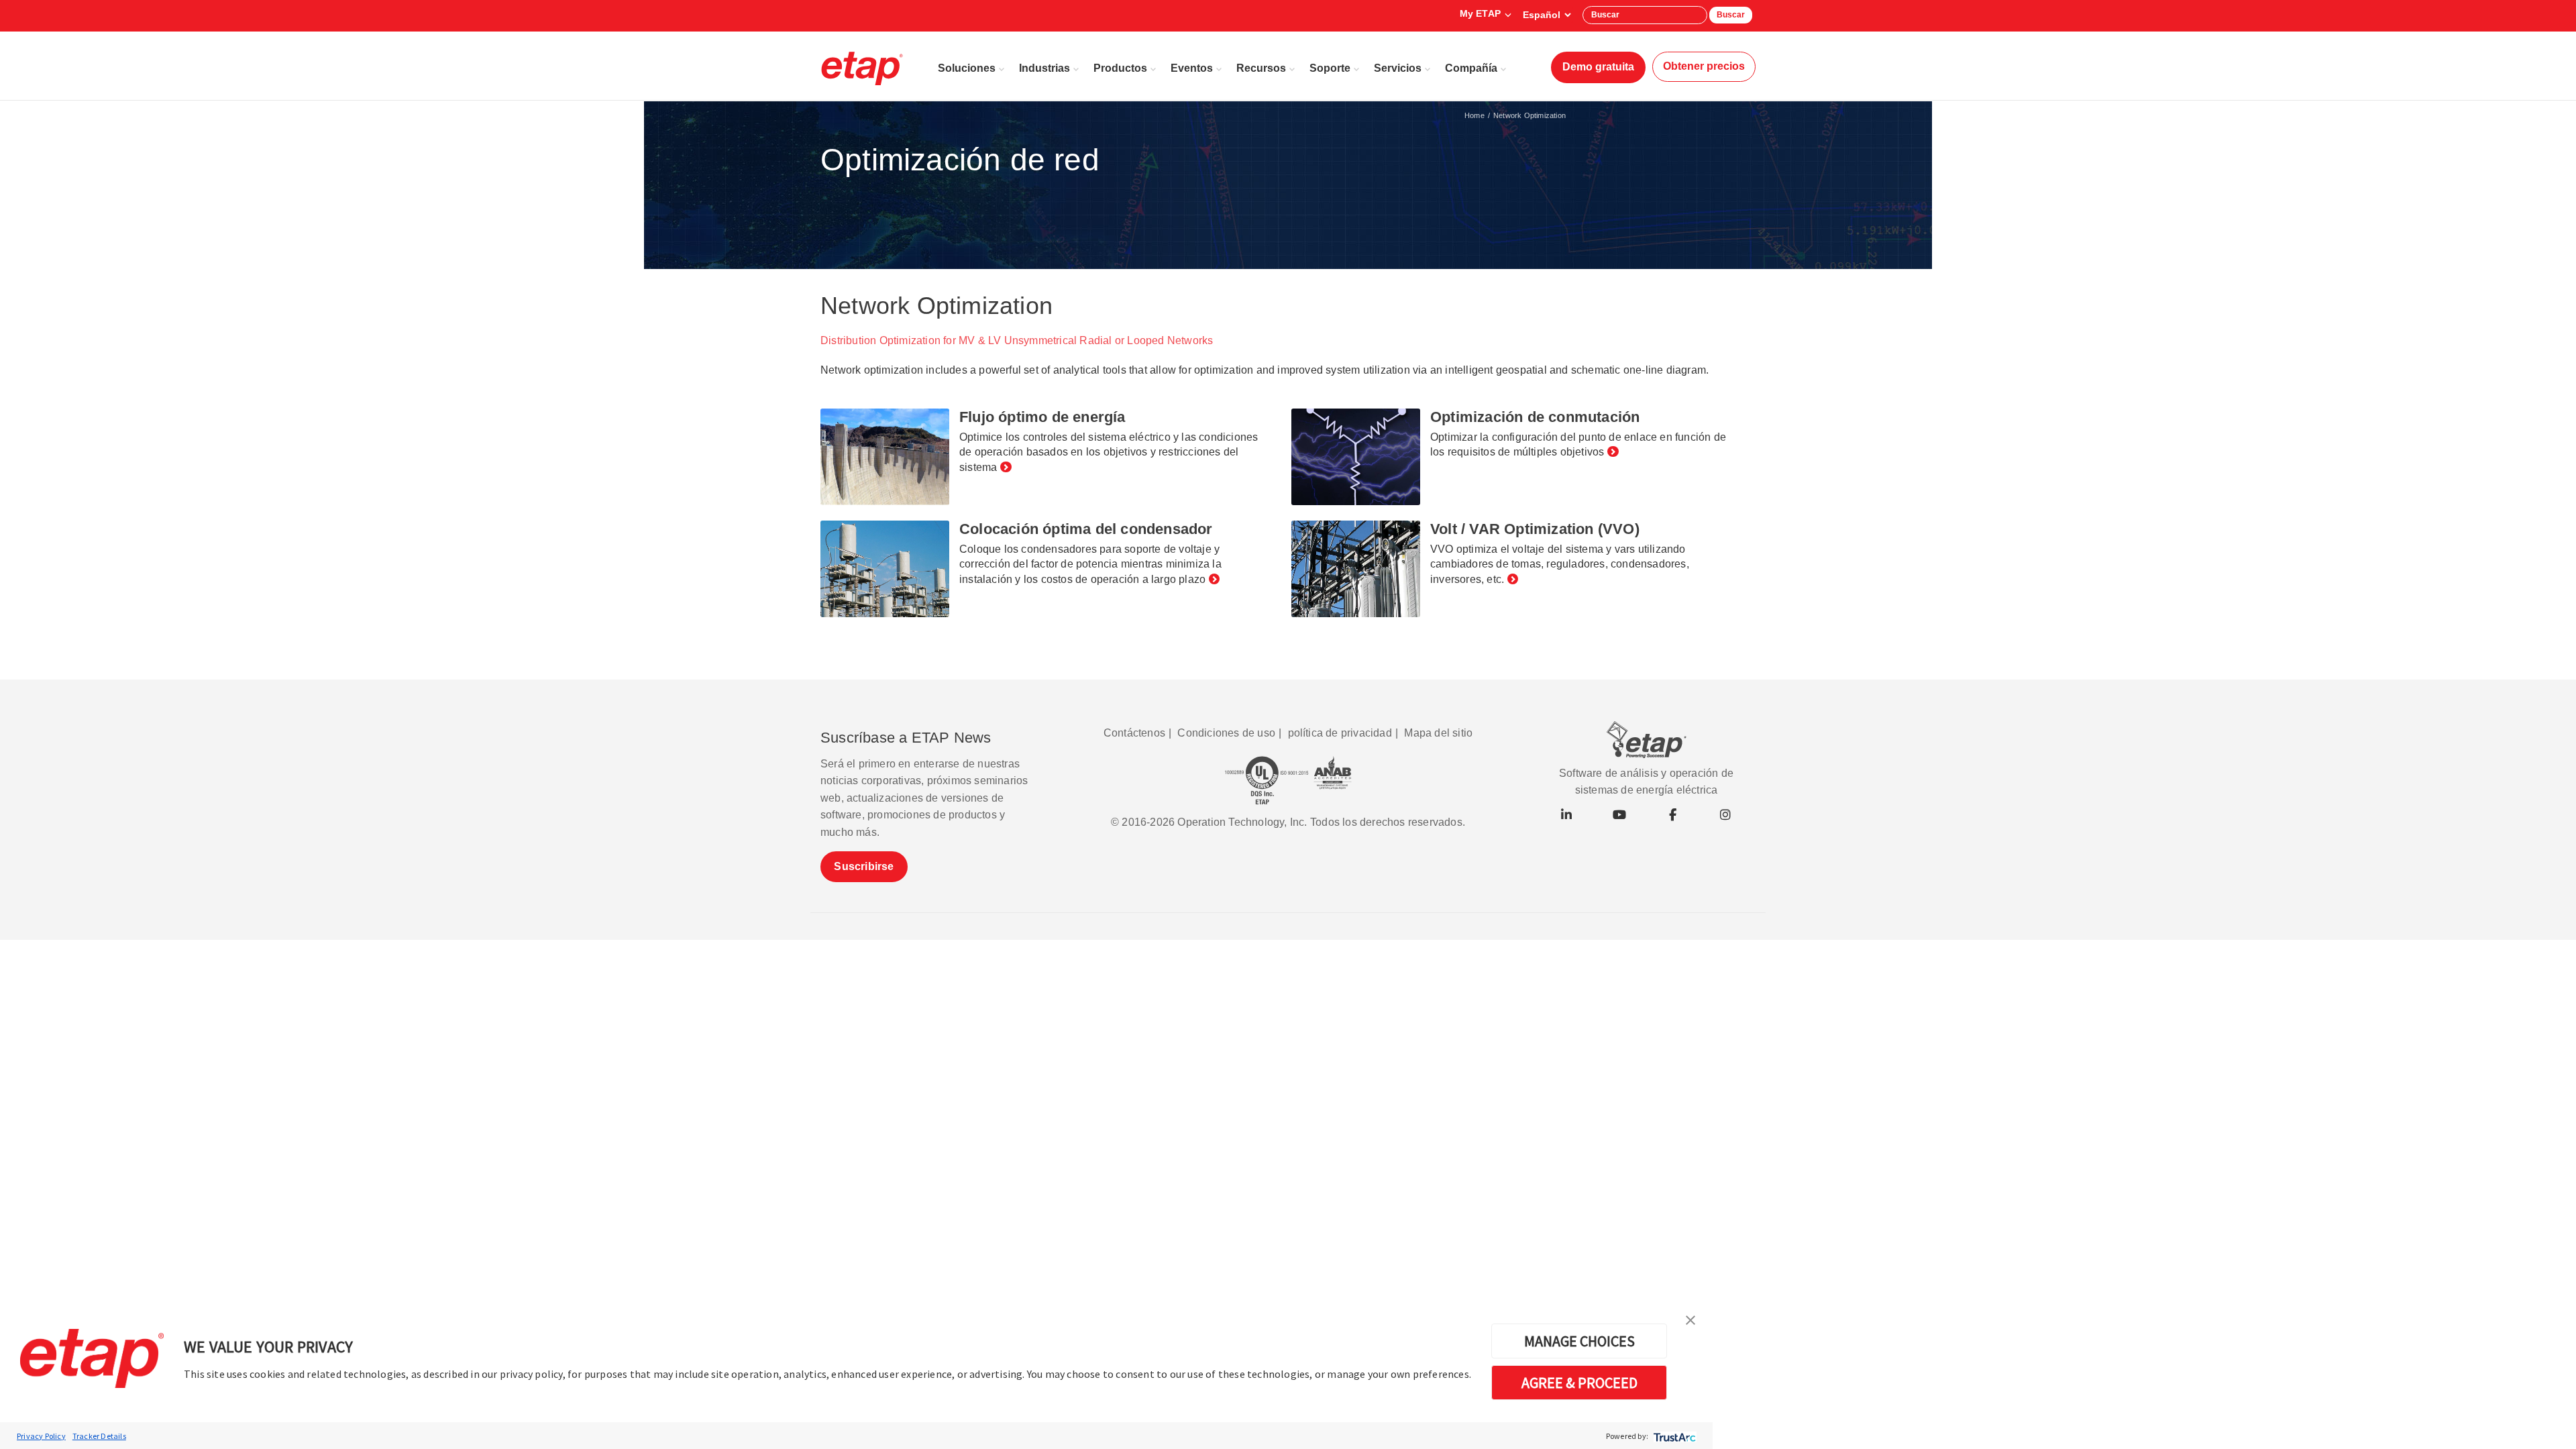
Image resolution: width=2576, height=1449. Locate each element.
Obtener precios (1704, 66)
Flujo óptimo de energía (1042, 417)
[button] (1690, 1319)
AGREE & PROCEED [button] (1579, 1383)
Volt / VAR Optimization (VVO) (1535, 529)
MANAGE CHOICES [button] (1579, 1341)
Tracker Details (99, 1436)
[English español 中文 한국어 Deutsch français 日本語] (1547, 15)
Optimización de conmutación (1535, 417)
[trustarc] (1673, 1436)
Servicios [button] (1398, 68)
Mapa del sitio (1438, 733)
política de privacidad (1340, 733)
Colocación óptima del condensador (1086, 529)
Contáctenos (1134, 733)
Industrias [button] (1044, 68)
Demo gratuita (1598, 67)
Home (1474, 115)
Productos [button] (1120, 68)
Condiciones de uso (1226, 733)
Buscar (1731, 15)
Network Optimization (1529, 115)
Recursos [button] (1261, 68)
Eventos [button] (1192, 68)
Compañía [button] (1471, 68)
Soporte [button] (1330, 68)
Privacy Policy (41, 1436)
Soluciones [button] (967, 68)
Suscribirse (864, 866)
